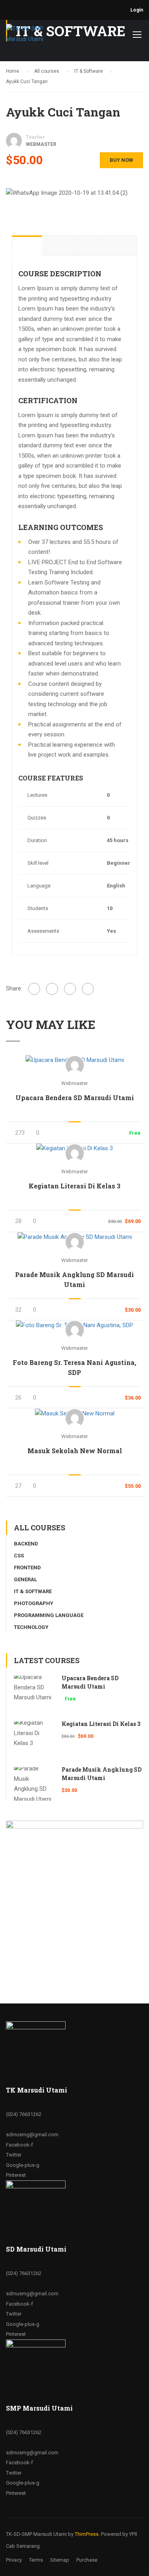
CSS (19, 1556)
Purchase (87, 2560)
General (25, 1579)
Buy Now (121, 160)
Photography (34, 1603)
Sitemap (60, 2560)
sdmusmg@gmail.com (32, 2134)
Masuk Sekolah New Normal (75, 1451)
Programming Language (49, 1615)
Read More (74, 1060)
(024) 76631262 (24, 2114)
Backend (26, 1544)
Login (137, 10)
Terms (36, 2560)
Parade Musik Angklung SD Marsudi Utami (74, 1279)
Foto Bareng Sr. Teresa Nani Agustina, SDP (74, 1367)
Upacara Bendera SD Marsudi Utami (75, 1098)
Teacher (35, 137)
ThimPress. (87, 2534)
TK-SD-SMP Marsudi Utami (36, 2534)
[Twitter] (70, 989)
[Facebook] (34, 989)
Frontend (27, 1568)
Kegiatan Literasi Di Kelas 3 (74, 1186)
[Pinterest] (88, 989)
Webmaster (74, 1083)
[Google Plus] (52, 989)
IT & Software (33, 1591)
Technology (31, 1627)
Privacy (14, 2560)
